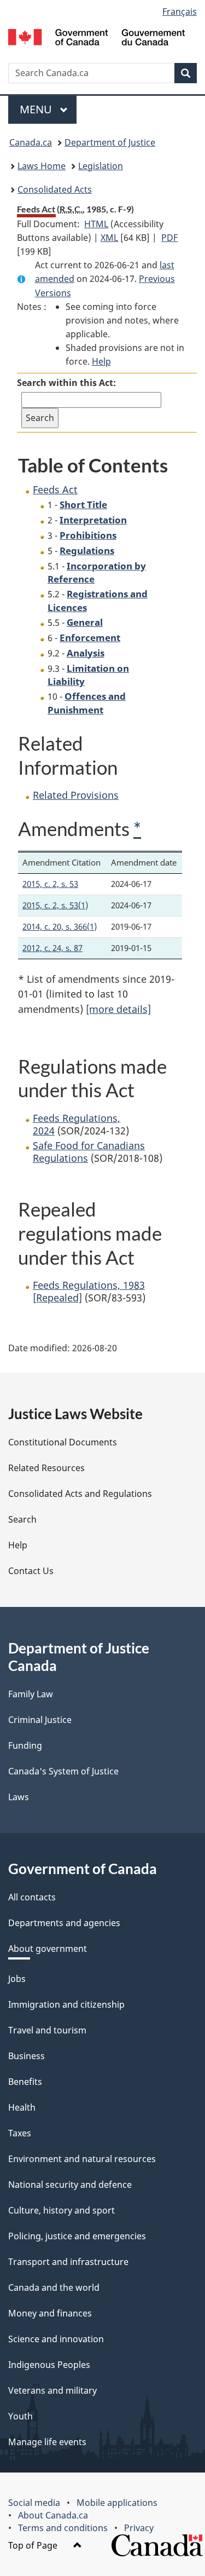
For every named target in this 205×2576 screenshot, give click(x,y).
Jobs (17, 1979)
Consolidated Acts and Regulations (80, 1494)
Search (22, 1519)
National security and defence (70, 2185)
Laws (19, 1797)
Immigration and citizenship (66, 2004)
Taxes (20, 2133)
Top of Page (34, 2545)
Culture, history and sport (61, 2210)
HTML (96, 224)
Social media (34, 2503)
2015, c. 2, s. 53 (50, 884)
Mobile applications (117, 2503)
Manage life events (47, 2442)
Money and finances (50, 2313)
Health (22, 2107)
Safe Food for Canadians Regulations (89, 1152)
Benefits (25, 2082)
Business (27, 2056)
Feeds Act (55, 489)
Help (101, 361)
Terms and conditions (63, 2528)
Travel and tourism (47, 2030)
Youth (20, 2416)
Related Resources (46, 1468)
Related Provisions (76, 795)
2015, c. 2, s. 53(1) (55, 905)
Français (180, 11)
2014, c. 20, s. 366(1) (60, 926)
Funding (25, 1745)
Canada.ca (31, 142)
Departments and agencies (64, 1923)
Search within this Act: (66, 383)
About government (48, 1949)
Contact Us (31, 1571)
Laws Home (42, 166)
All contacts (32, 1897)
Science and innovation (56, 2339)
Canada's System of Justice (63, 1771)
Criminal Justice (40, 1720)
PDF (169, 238)
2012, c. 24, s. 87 (52, 948)
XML (109, 238)
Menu (37, 109)
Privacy (139, 2528)
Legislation (101, 166)
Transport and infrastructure (68, 2262)
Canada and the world (54, 2287)
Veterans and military (52, 2390)
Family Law (31, 1694)
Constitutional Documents (63, 1442)
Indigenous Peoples (49, 2365)
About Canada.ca (53, 2515)
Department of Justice (110, 142)
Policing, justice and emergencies (77, 2236)
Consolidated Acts (55, 189)
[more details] (118, 1009)
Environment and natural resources (82, 2159)
